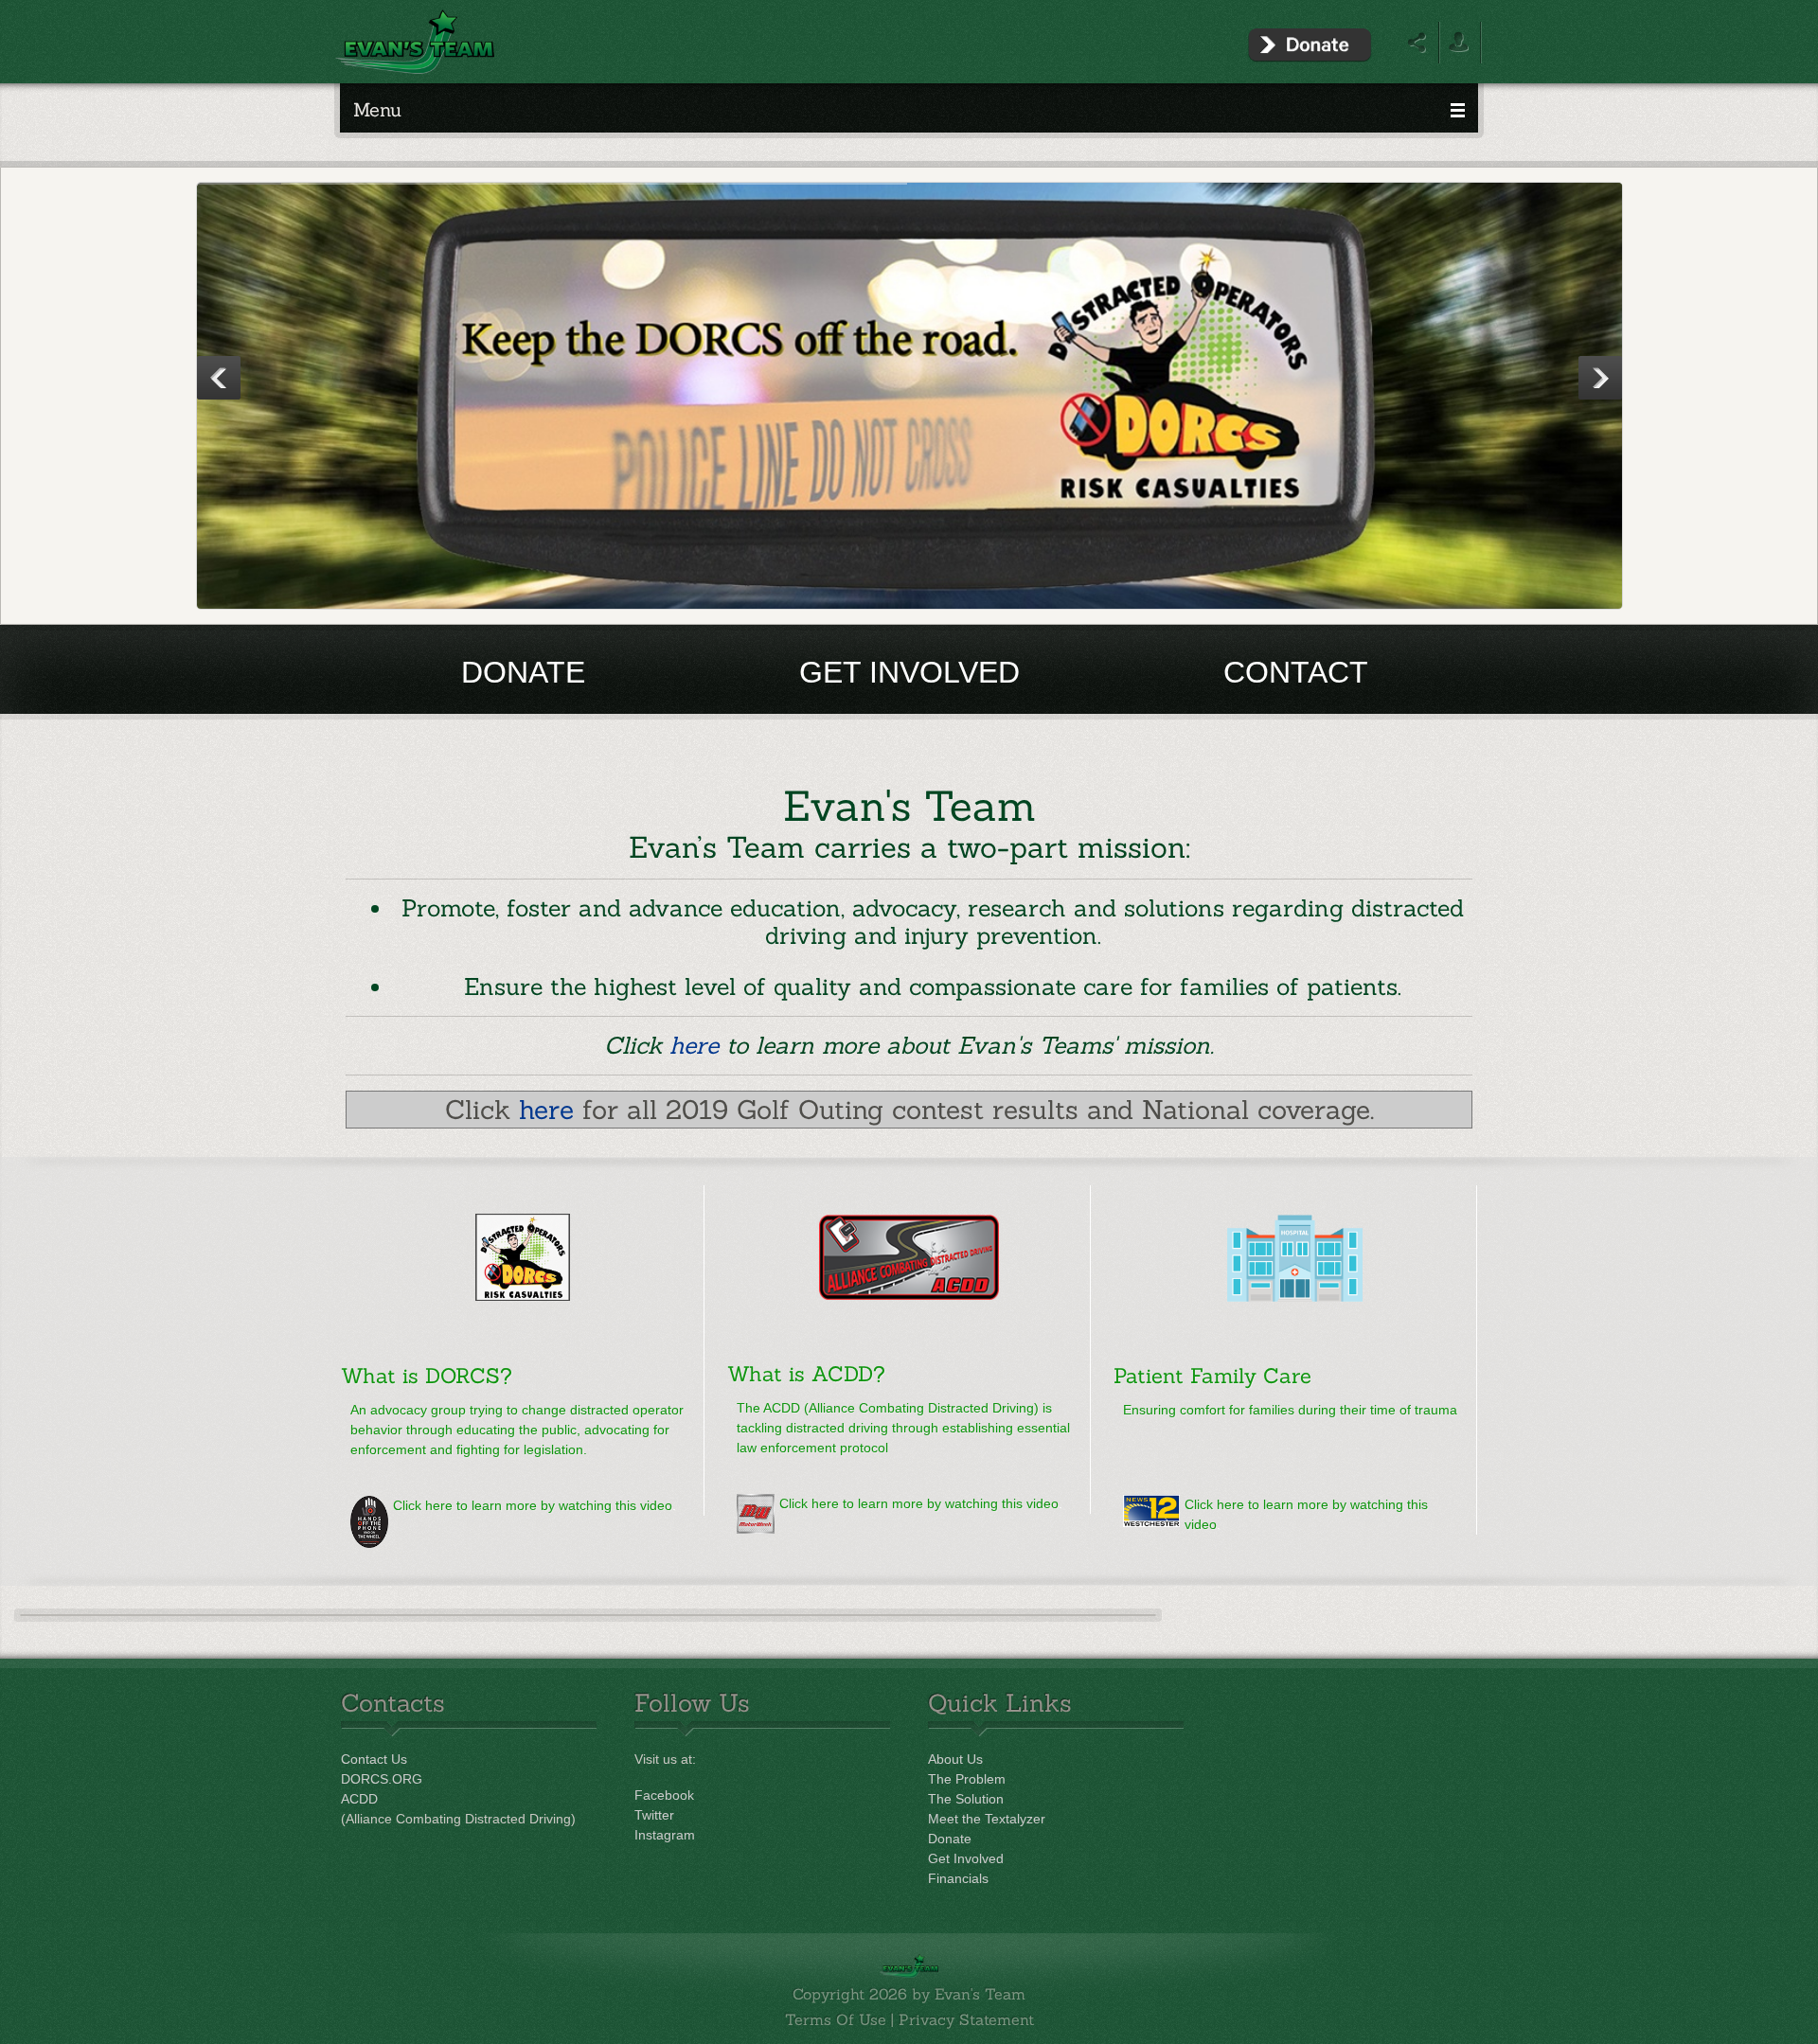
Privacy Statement (966, 2019)
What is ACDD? (806, 1374)
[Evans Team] (415, 41)
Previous (219, 378)
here (694, 1045)
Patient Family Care (1212, 1376)
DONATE (523, 672)
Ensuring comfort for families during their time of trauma (1290, 1410)
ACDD (359, 1799)
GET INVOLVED (909, 672)
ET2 (910, 397)
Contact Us (374, 1759)
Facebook (664, 1795)
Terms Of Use (836, 2019)
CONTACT (1296, 672)
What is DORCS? (427, 1376)
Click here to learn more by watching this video (533, 1505)
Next (1600, 378)
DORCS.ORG (382, 1779)
